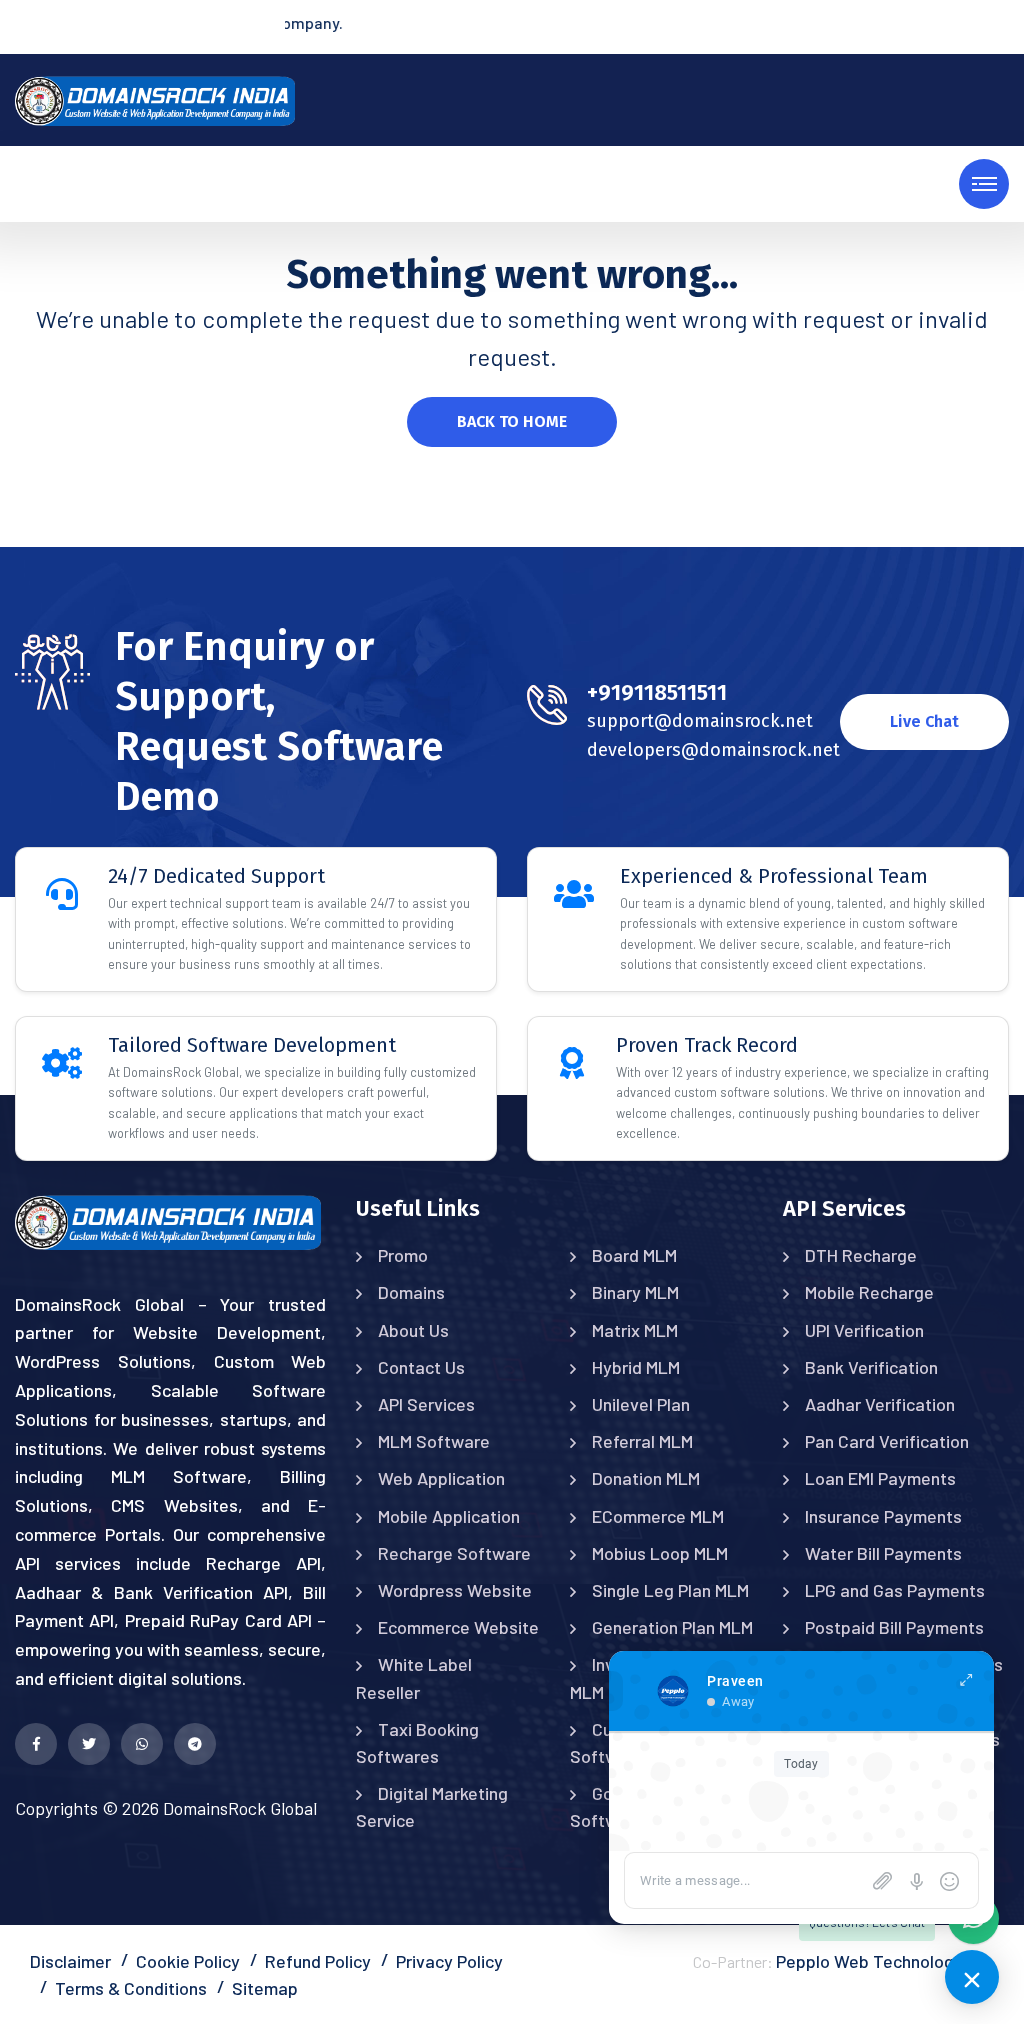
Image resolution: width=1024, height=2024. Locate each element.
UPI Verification (864, 1330)
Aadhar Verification (880, 1404)
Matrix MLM (635, 1330)
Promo (403, 1255)
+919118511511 (657, 692)
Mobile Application (449, 1516)
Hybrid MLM (636, 1367)
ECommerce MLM (658, 1516)
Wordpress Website (455, 1590)
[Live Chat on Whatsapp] (142, 1744)
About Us (413, 1330)
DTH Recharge (861, 1255)
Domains (411, 1292)
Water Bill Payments (883, 1553)
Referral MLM (642, 1441)
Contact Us (421, 1367)
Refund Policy (318, 1961)
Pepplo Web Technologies (876, 1961)
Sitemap (265, 1988)
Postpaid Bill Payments (894, 1627)
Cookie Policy (188, 1961)
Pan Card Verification (887, 1441)
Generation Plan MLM (672, 1627)
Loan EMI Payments (880, 1478)
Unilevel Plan (641, 1404)
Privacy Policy (449, 1961)
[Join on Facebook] (36, 1744)
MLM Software (434, 1441)
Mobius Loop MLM (660, 1553)
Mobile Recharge (869, 1292)
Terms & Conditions (131, 1988)
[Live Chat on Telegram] (195, 1744)
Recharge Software (454, 1553)
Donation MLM (646, 1478)
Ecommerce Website (458, 1627)
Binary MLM (635, 1292)
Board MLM (634, 1255)
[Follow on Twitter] (89, 1744)
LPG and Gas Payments (895, 1590)
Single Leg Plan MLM (670, 1590)
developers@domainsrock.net (713, 750)
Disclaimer (70, 1961)
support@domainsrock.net (700, 721)
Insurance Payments (883, 1516)
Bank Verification (871, 1367)
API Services (426, 1404)
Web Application (441, 1478)
